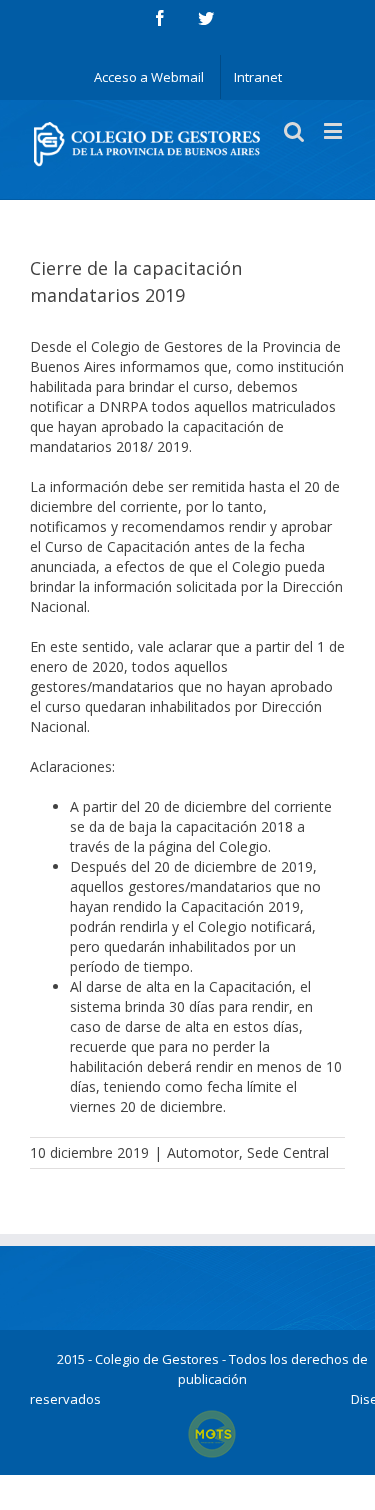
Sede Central (288, 1152)
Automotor (203, 1152)
